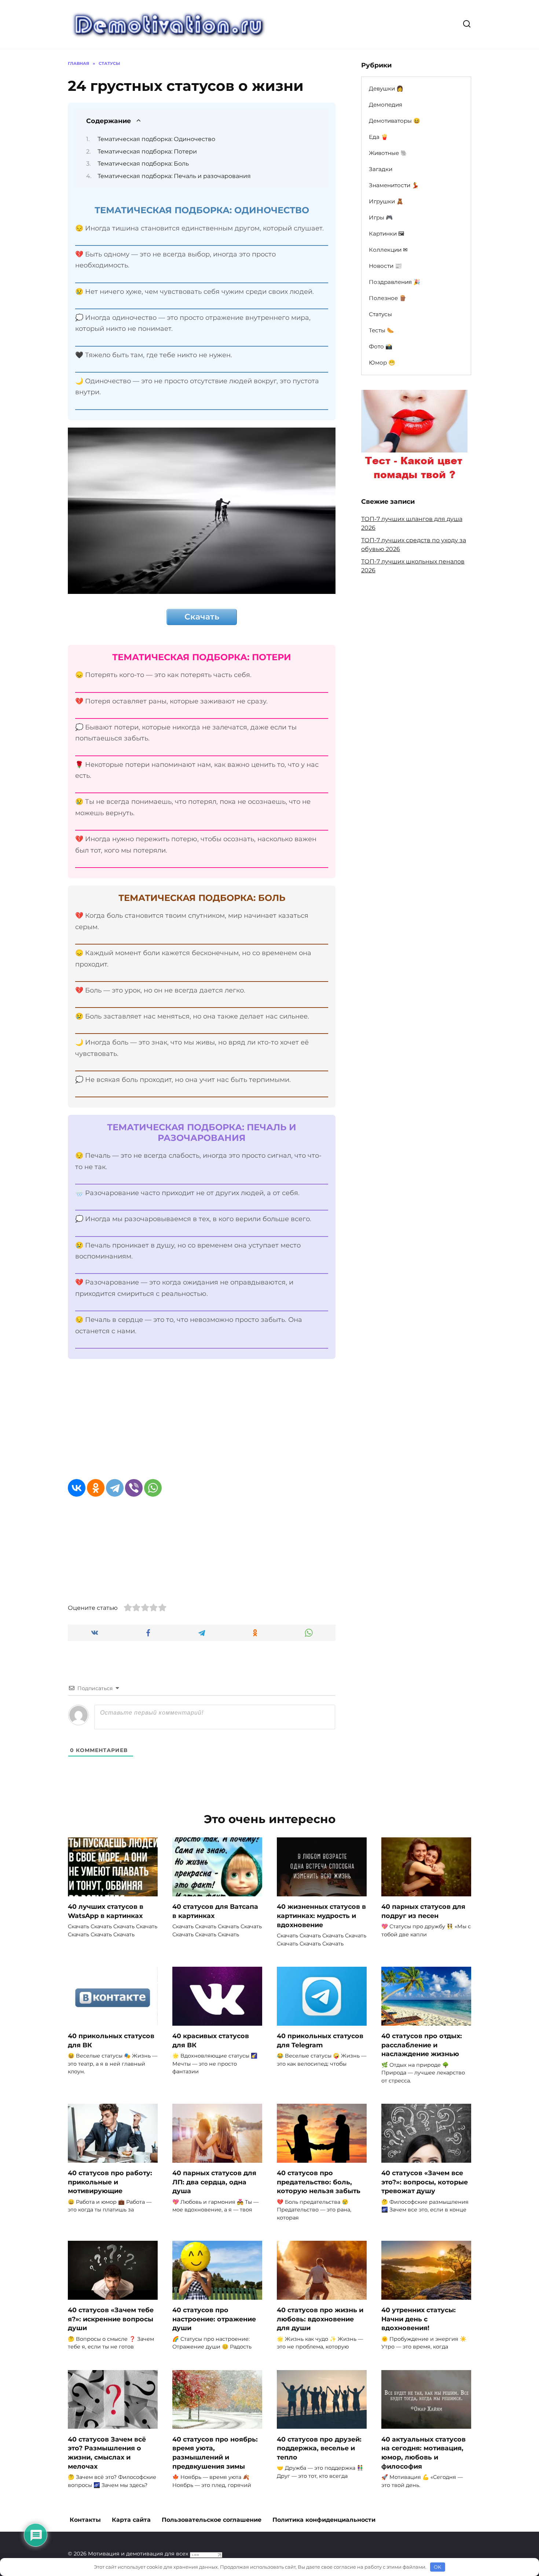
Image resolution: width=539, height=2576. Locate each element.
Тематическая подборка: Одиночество (156, 139)
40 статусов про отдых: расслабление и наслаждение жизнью (422, 2045)
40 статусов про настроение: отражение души (214, 2319)
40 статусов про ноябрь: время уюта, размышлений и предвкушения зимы (215, 2452)
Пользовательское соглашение (212, 2520)
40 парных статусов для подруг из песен (423, 1911)
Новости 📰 (385, 266)
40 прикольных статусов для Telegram (320, 2040)
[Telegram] (115, 1488)
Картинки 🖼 (387, 234)
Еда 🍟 (378, 137)
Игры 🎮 (381, 217)
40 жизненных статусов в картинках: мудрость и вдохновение (321, 1915)
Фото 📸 (381, 346)
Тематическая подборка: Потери (147, 151)
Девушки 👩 (386, 88)
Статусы (380, 314)
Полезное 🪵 (388, 298)
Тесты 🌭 (381, 330)
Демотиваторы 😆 (395, 121)
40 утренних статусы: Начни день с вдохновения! (419, 2319)
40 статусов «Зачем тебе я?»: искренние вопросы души (111, 2319)
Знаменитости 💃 (394, 185)
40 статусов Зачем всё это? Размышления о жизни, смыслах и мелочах (107, 2452)
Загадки (381, 169)
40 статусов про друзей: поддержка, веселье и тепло (319, 2448)
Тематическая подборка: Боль (143, 164)
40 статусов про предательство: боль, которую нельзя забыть (319, 2182)
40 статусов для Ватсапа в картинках (215, 1911)
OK (437, 2567)
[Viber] (134, 1488)
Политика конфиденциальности (324, 2520)
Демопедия (386, 105)
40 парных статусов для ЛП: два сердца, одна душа (214, 2182)
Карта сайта (131, 2520)
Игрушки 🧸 (386, 201)
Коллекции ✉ (388, 250)
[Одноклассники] (96, 1488)
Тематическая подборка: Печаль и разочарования (174, 176)
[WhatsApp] (153, 1488)
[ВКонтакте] (77, 1488)
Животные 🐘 (388, 153)
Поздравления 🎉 (395, 282)
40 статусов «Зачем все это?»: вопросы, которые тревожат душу (425, 2182)
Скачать (202, 617)
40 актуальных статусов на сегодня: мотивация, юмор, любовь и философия (423, 2452)
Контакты (85, 2520)
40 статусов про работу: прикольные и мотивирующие (110, 2182)
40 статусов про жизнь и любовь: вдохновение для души (320, 2319)
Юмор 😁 (382, 363)
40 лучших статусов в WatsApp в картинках (106, 1911)
